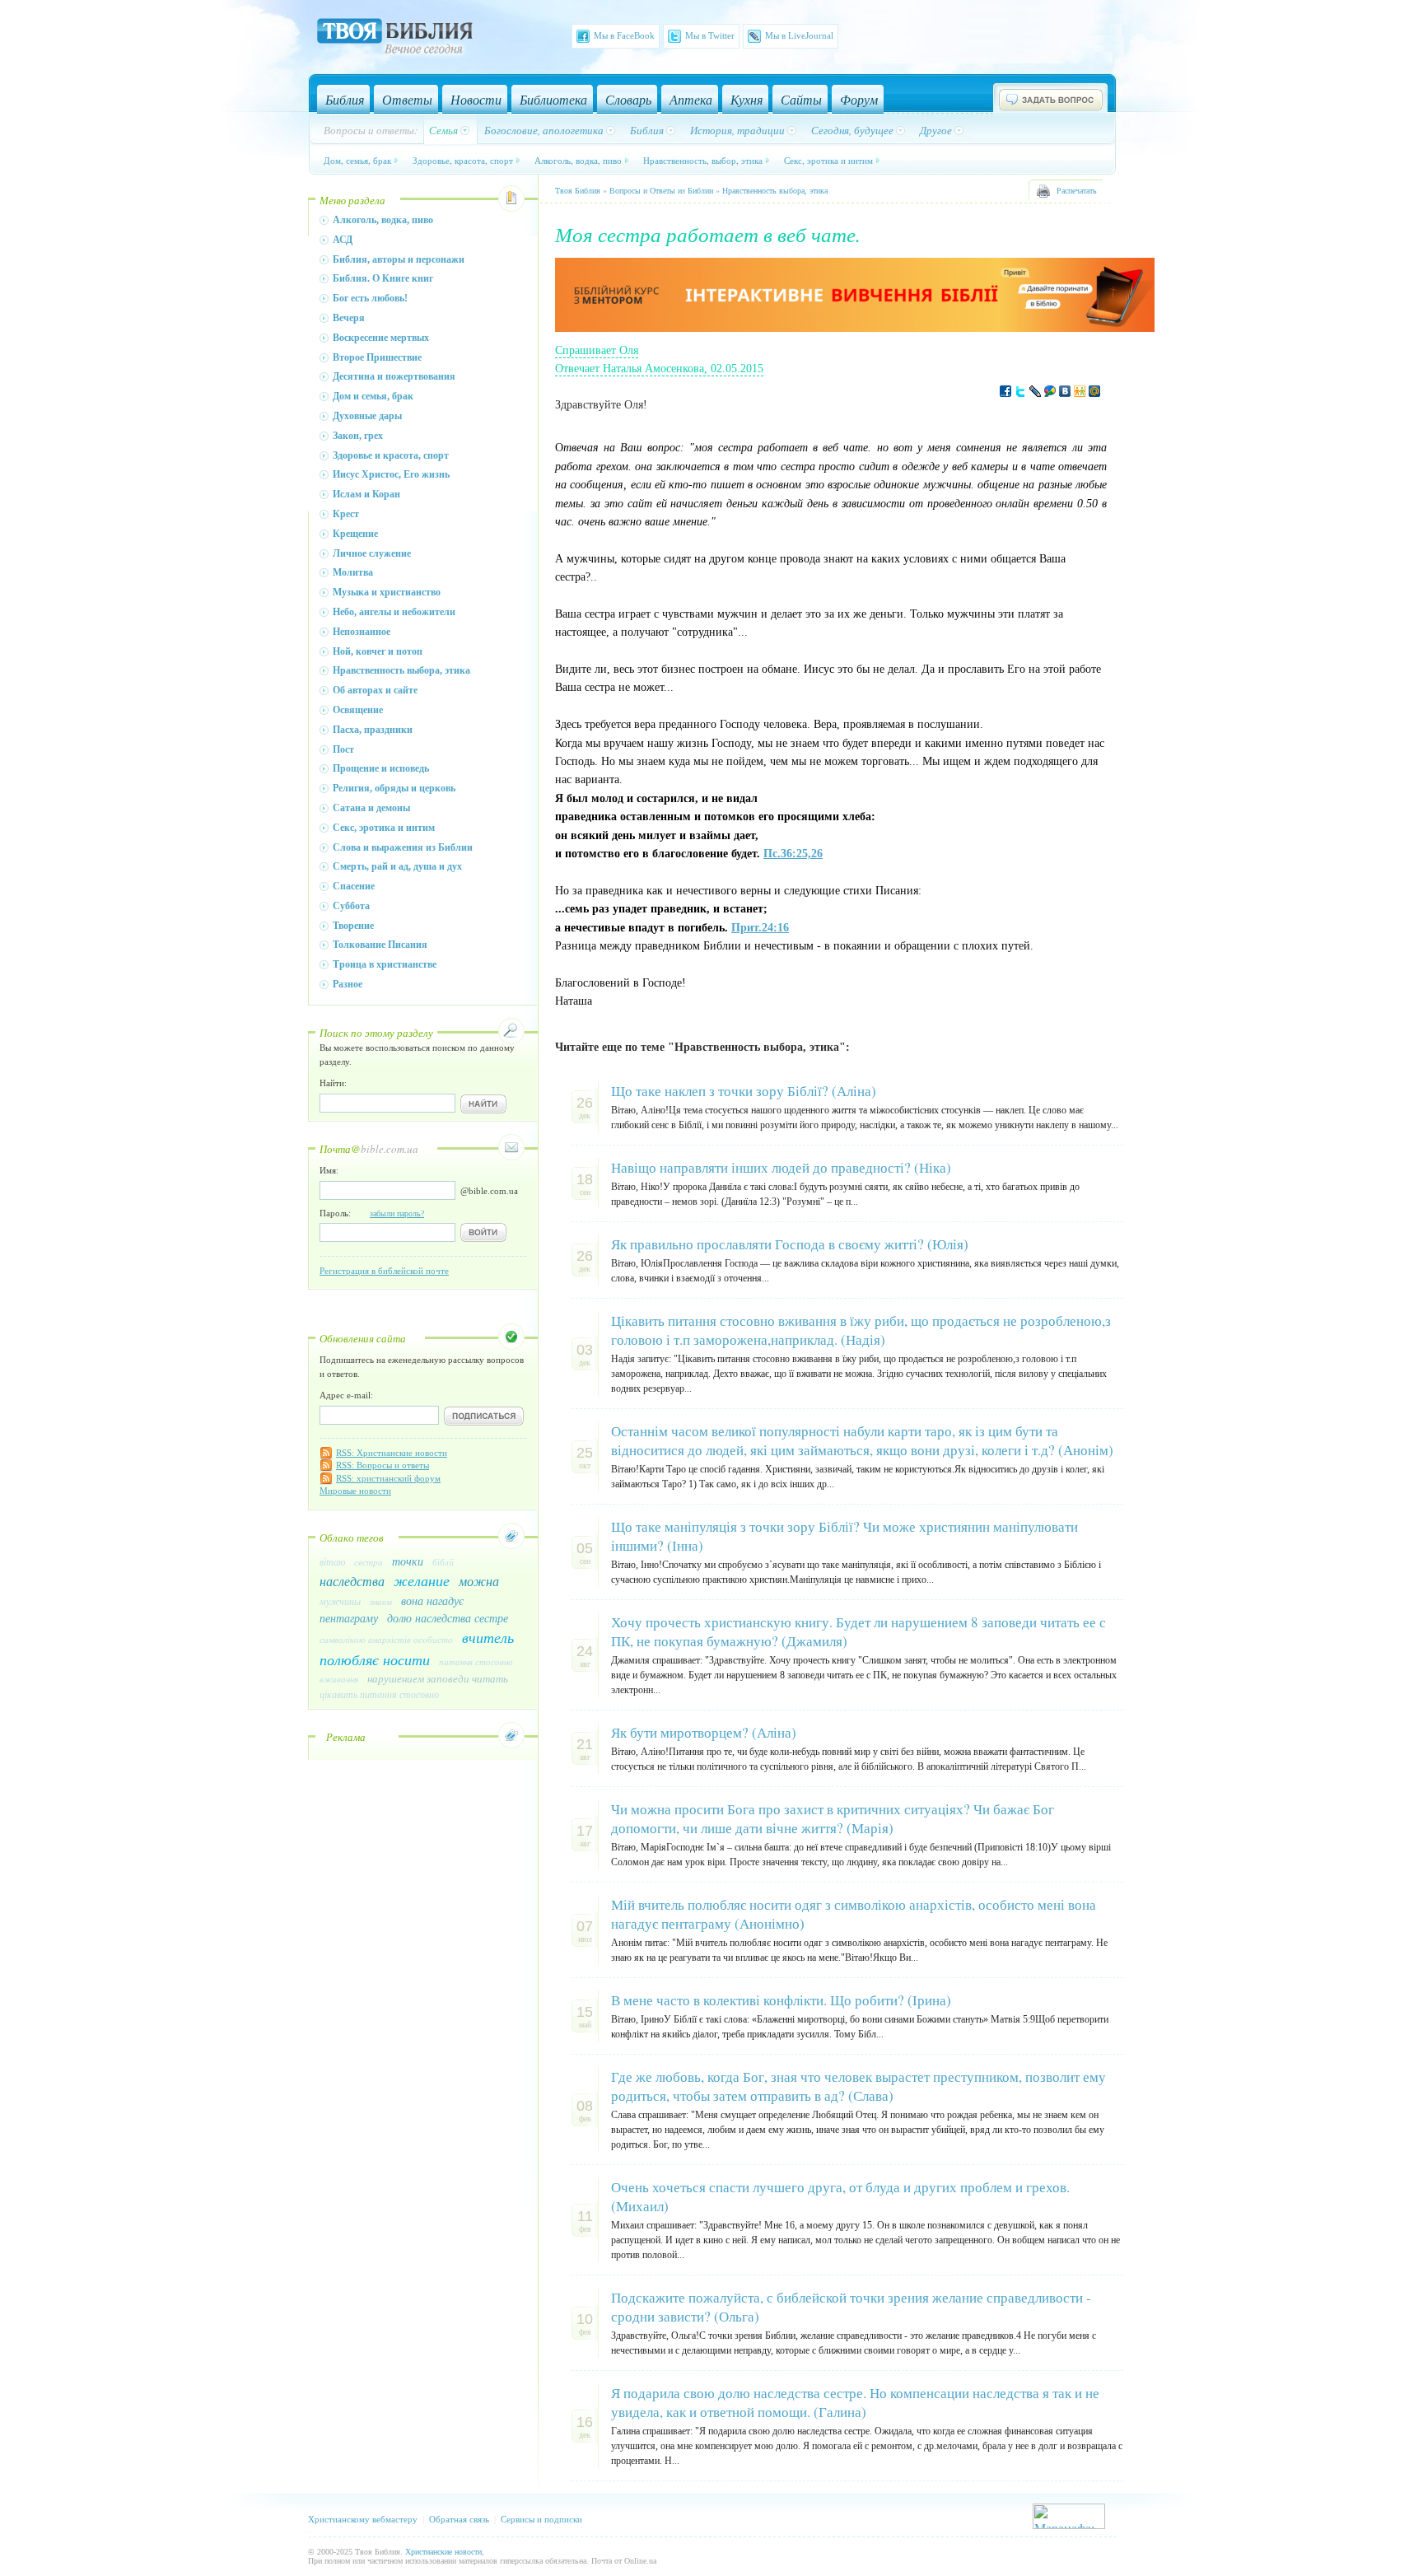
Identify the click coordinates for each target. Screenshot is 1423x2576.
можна (479, 1581)
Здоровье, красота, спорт (463, 160)
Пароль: (372, 1213)
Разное (348, 984)
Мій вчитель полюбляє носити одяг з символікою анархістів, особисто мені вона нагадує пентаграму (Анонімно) (854, 1914)
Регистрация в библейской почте (384, 1271)
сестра (369, 1562)
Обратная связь (459, 2519)
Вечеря (349, 318)
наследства (352, 1581)
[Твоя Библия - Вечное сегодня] (395, 39)
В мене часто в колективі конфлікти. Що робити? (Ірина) (781, 2000)
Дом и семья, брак (373, 396)
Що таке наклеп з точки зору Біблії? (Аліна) (744, 1091)
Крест (346, 514)
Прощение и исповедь (381, 768)
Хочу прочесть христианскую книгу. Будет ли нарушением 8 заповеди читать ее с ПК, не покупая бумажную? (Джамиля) (858, 1631)
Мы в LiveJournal (799, 35)
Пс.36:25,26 (793, 854)
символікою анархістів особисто (386, 1639)
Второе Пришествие (377, 357)
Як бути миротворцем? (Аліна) (704, 1732)
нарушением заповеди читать (438, 1678)
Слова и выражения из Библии (403, 847)
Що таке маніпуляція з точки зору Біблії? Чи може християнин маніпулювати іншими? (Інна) (844, 1536)
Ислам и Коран (366, 494)
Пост (343, 749)
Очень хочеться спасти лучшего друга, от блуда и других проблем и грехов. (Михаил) (840, 2196)
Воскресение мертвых (381, 338)
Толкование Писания (380, 945)
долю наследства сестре (448, 1618)
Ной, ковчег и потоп (378, 651)
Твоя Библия (578, 191)
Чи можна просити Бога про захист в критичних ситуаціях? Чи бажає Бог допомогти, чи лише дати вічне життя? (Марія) (833, 1818)
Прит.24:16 (760, 928)
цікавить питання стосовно (379, 1694)
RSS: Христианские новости (392, 1453)
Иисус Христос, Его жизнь (391, 474)
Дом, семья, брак (357, 160)
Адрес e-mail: (346, 1395)
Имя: (329, 1170)
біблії (443, 1562)
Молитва (353, 572)
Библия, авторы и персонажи (399, 259)
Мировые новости (355, 1491)
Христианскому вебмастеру (363, 2519)
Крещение (355, 534)
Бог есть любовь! (370, 298)
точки (408, 1561)
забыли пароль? (397, 1213)
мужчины (340, 1601)
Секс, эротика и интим (828, 160)
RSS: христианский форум (388, 1478)
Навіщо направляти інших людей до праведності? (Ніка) (781, 1167)
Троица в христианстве (385, 964)
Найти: (333, 1083)
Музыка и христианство (387, 592)
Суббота (351, 906)
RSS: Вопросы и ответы (383, 1465)
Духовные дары (367, 416)
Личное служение (372, 553)
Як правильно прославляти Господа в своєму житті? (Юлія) (790, 1244)
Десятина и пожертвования (394, 376)
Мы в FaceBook (624, 35)
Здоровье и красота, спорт (391, 455)
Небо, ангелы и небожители (394, 612)
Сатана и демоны (371, 808)
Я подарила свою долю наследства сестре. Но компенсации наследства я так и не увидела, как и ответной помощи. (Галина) (855, 2402)
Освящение (358, 710)
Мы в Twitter (710, 35)
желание (422, 1580)
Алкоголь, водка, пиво (578, 160)
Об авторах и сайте (375, 690)
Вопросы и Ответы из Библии (661, 191)
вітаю (332, 1561)
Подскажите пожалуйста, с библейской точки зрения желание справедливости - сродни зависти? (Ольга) (851, 2307)
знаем (381, 1601)
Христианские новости (443, 2552)
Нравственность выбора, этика (401, 670)
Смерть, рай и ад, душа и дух (397, 866)
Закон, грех (358, 436)
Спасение (354, 886)
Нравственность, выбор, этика (703, 160)
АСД (343, 240)
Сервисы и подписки (541, 2519)
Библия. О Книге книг (383, 278)
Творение (353, 926)
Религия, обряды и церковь (394, 788)
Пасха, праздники (373, 730)
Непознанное (362, 632)
